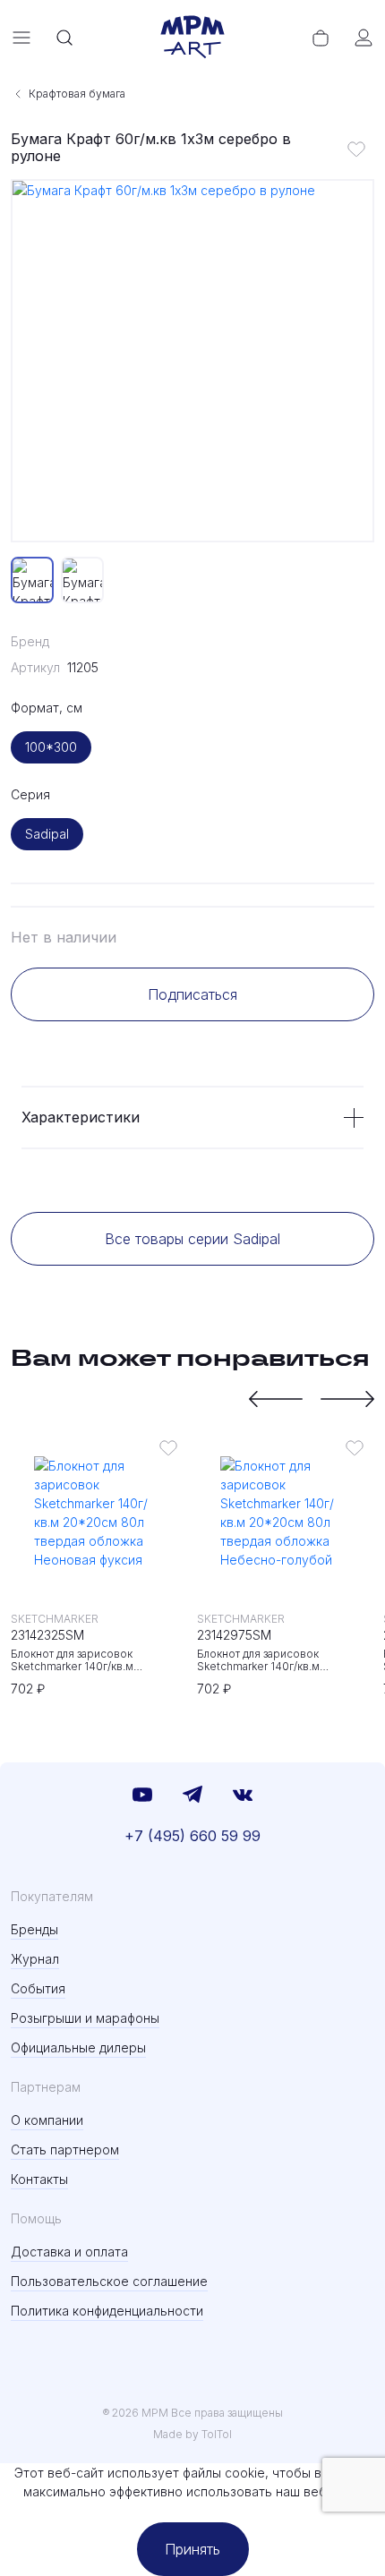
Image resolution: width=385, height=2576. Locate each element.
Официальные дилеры (78, 2047)
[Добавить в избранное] (356, 149)
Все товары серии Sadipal (192, 1239)
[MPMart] (192, 38)
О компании (47, 2120)
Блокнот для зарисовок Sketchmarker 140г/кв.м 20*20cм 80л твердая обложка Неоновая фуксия (93, 1660)
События (38, 1988)
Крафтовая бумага (77, 94)
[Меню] (21, 38)
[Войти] (364, 38)
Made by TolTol (192, 2434)
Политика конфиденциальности (107, 2311)
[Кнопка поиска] (64, 38)
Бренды (34, 1929)
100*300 (51, 747)
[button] (276, 1399)
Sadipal (47, 834)
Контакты (39, 2179)
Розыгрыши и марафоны (85, 2018)
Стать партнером (65, 2150)
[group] (192, 361)
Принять (192, 2549)
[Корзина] (321, 38)
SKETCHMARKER (55, 1619)
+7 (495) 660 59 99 (192, 1836)
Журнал (35, 1959)
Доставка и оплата (69, 2252)
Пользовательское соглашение (109, 2281)
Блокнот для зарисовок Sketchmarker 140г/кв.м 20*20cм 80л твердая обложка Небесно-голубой (279, 1660)
